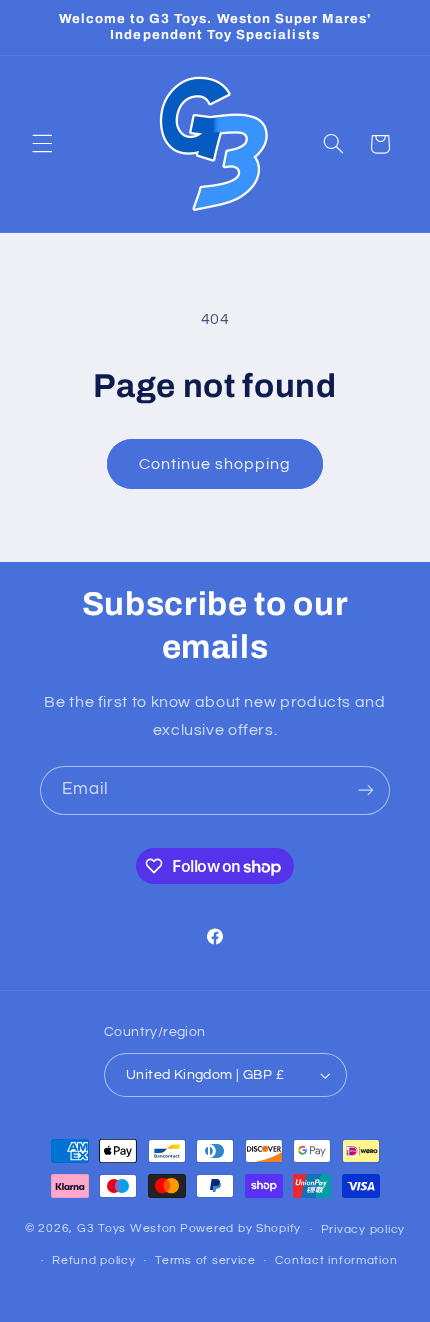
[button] (42, 144)
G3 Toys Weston (127, 1229)
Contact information (336, 1260)
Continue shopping (215, 464)
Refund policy (94, 1260)
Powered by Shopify (240, 1229)
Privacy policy (363, 1229)
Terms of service (205, 1260)
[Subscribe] (366, 790)
